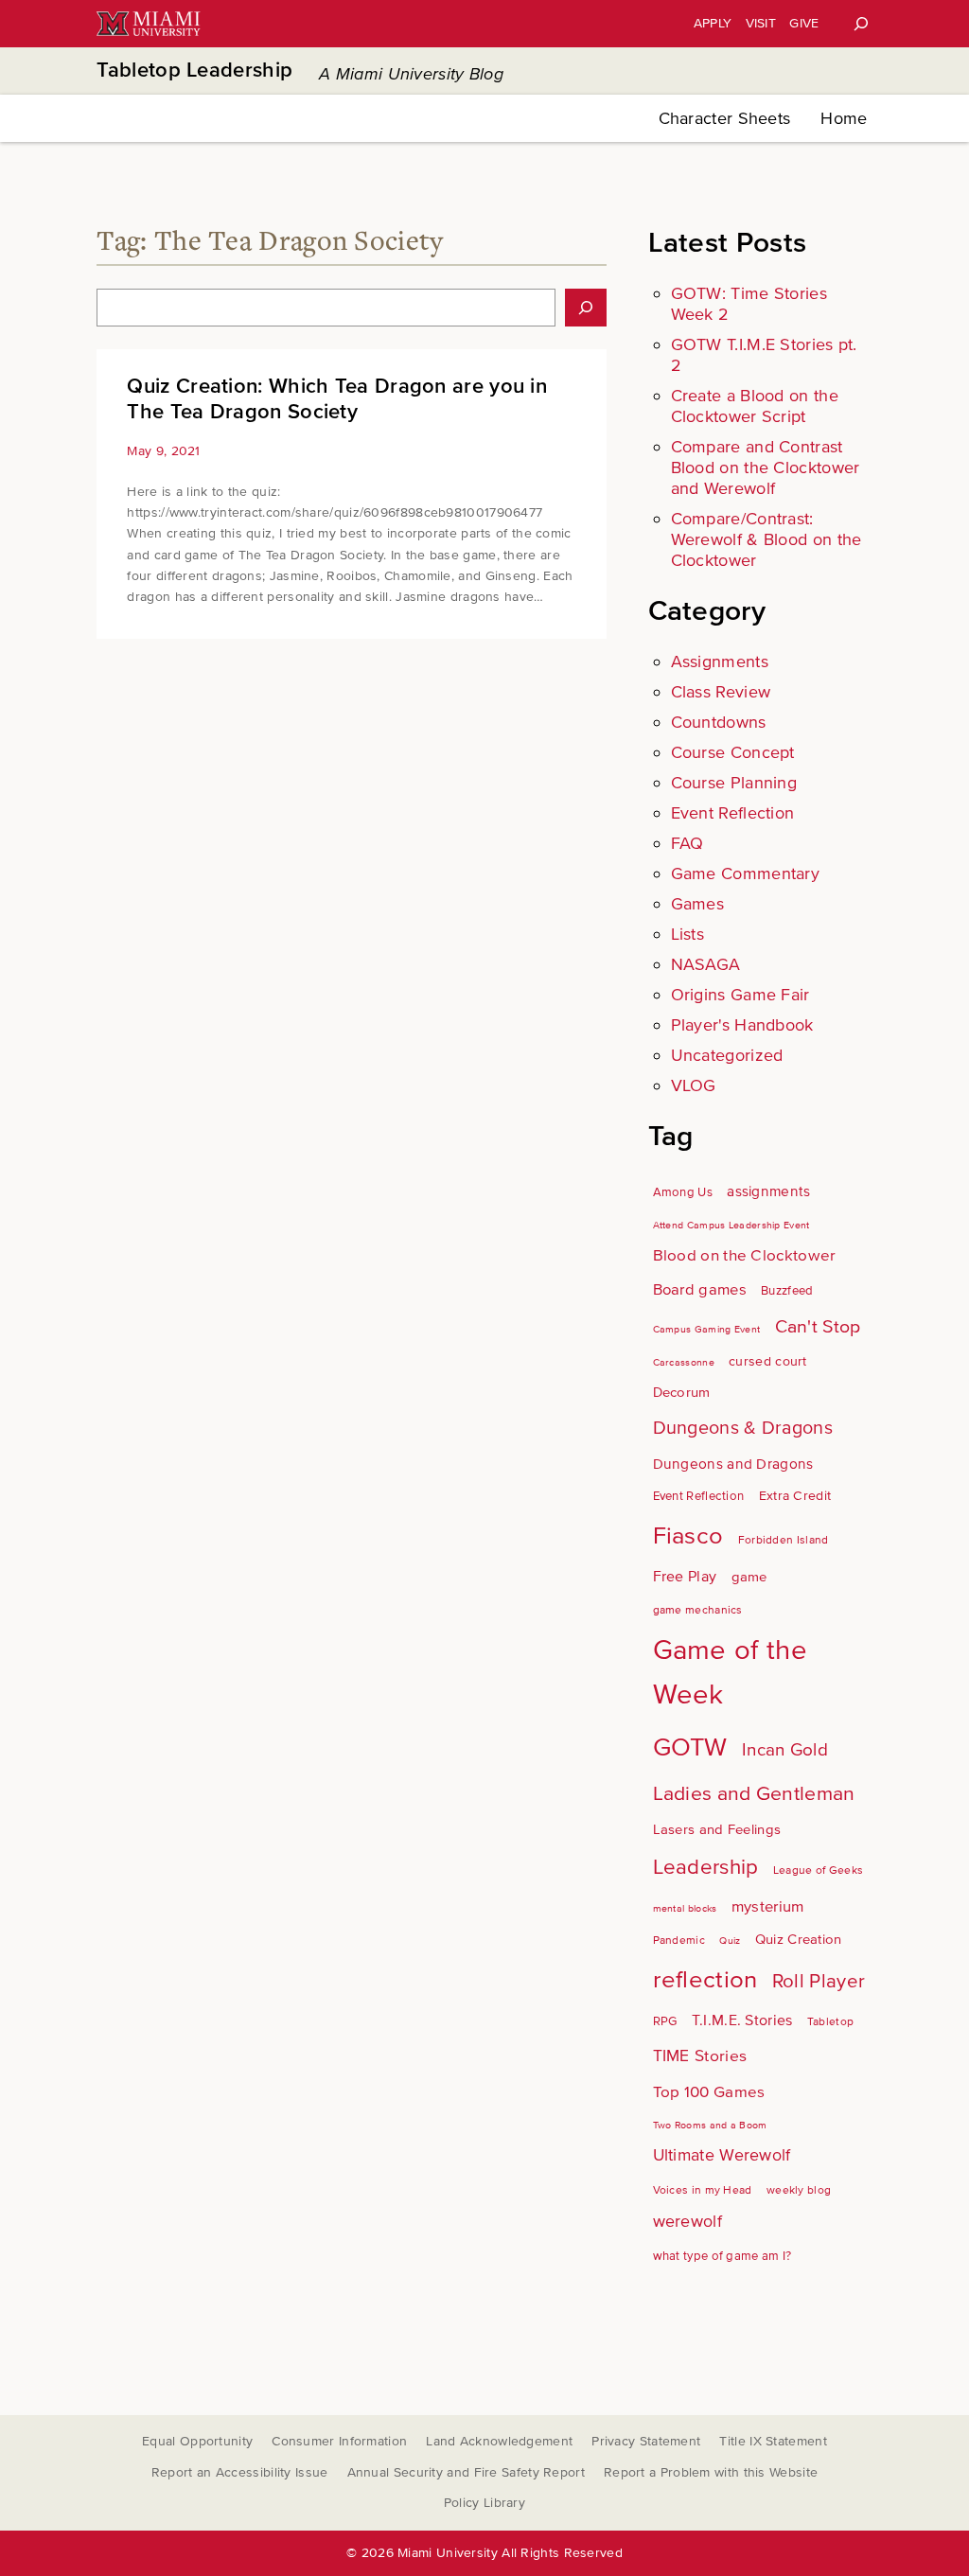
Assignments (720, 662)
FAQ (687, 843)
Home (844, 118)
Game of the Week (730, 1673)
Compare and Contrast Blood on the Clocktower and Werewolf (766, 468)
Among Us (683, 1192)
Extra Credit (795, 1496)
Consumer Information (339, 2441)
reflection (705, 1980)
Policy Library (484, 2503)
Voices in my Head (703, 2190)
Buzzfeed (787, 1291)
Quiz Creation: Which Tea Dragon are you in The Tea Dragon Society (337, 399)
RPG (665, 2021)
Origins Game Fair (740, 995)
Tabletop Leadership (194, 71)
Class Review (721, 692)
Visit (761, 23)
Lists (688, 934)
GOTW (690, 1747)
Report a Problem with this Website (711, 2472)
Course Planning (734, 783)
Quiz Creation (799, 1939)
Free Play (685, 1577)
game (749, 1577)
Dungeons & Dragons (743, 1428)
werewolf (687, 2222)
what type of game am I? (722, 2256)
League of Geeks (819, 1870)
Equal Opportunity (197, 2441)
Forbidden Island (784, 1540)
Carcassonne (684, 1362)
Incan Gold (785, 1750)
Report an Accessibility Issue (240, 2472)
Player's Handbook (742, 1025)
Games (698, 904)
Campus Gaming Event (707, 1329)
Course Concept (733, 752)
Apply (713, 23)
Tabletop (830, 2022)
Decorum (682, 1392)
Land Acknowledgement (499, 2441)
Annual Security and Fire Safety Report (466, 2472)
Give (804, 23)
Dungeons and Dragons (733, 1464)
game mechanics (698, 1610)
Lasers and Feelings (717, 1829)
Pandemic (679, 1941)
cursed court (768, 1361)
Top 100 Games (709, 2092)
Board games (700, 1290)
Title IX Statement (773, 2441)
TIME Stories (700, 2056)
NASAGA (706, 964)
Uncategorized (727, 1055)
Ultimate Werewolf (722, 2155)
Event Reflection (733, 813)
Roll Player (819, 1981)
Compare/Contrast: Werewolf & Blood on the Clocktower (766, 539)
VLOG (694, 1085)
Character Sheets (725, 118)
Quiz (730, 1941)
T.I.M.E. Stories (742, 2020)
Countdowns (719, 722)
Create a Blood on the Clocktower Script (755, 406)
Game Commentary (746, 873)
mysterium (768, 1907)
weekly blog (799, 2190)
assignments (768, 1192)
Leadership (706, 1867)
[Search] (861, 24)
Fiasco (688, 1536)
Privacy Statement (646, 2441)
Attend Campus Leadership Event (731, 1225)
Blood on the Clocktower (745, 1255)
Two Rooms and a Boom (710, 2125)
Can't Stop (818, 1327)
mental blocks (685, 1908)
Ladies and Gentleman (754, 1793)
